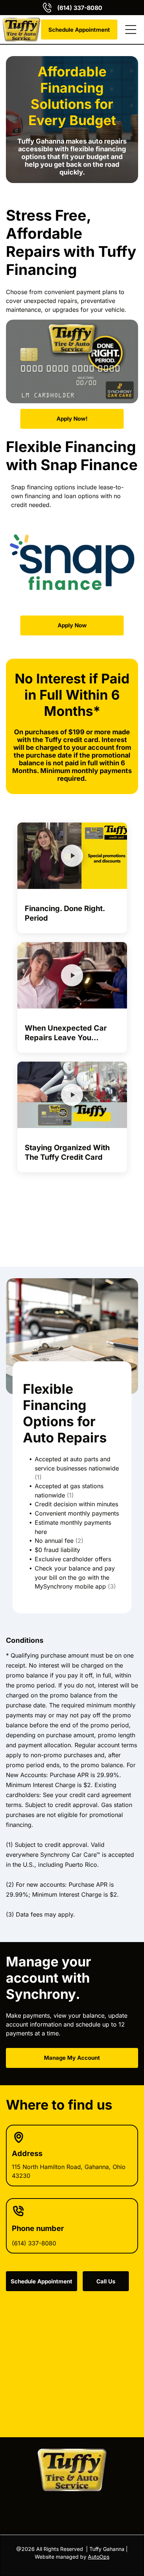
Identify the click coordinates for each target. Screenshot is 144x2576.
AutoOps (99, 2557)
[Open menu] (131, 30)
